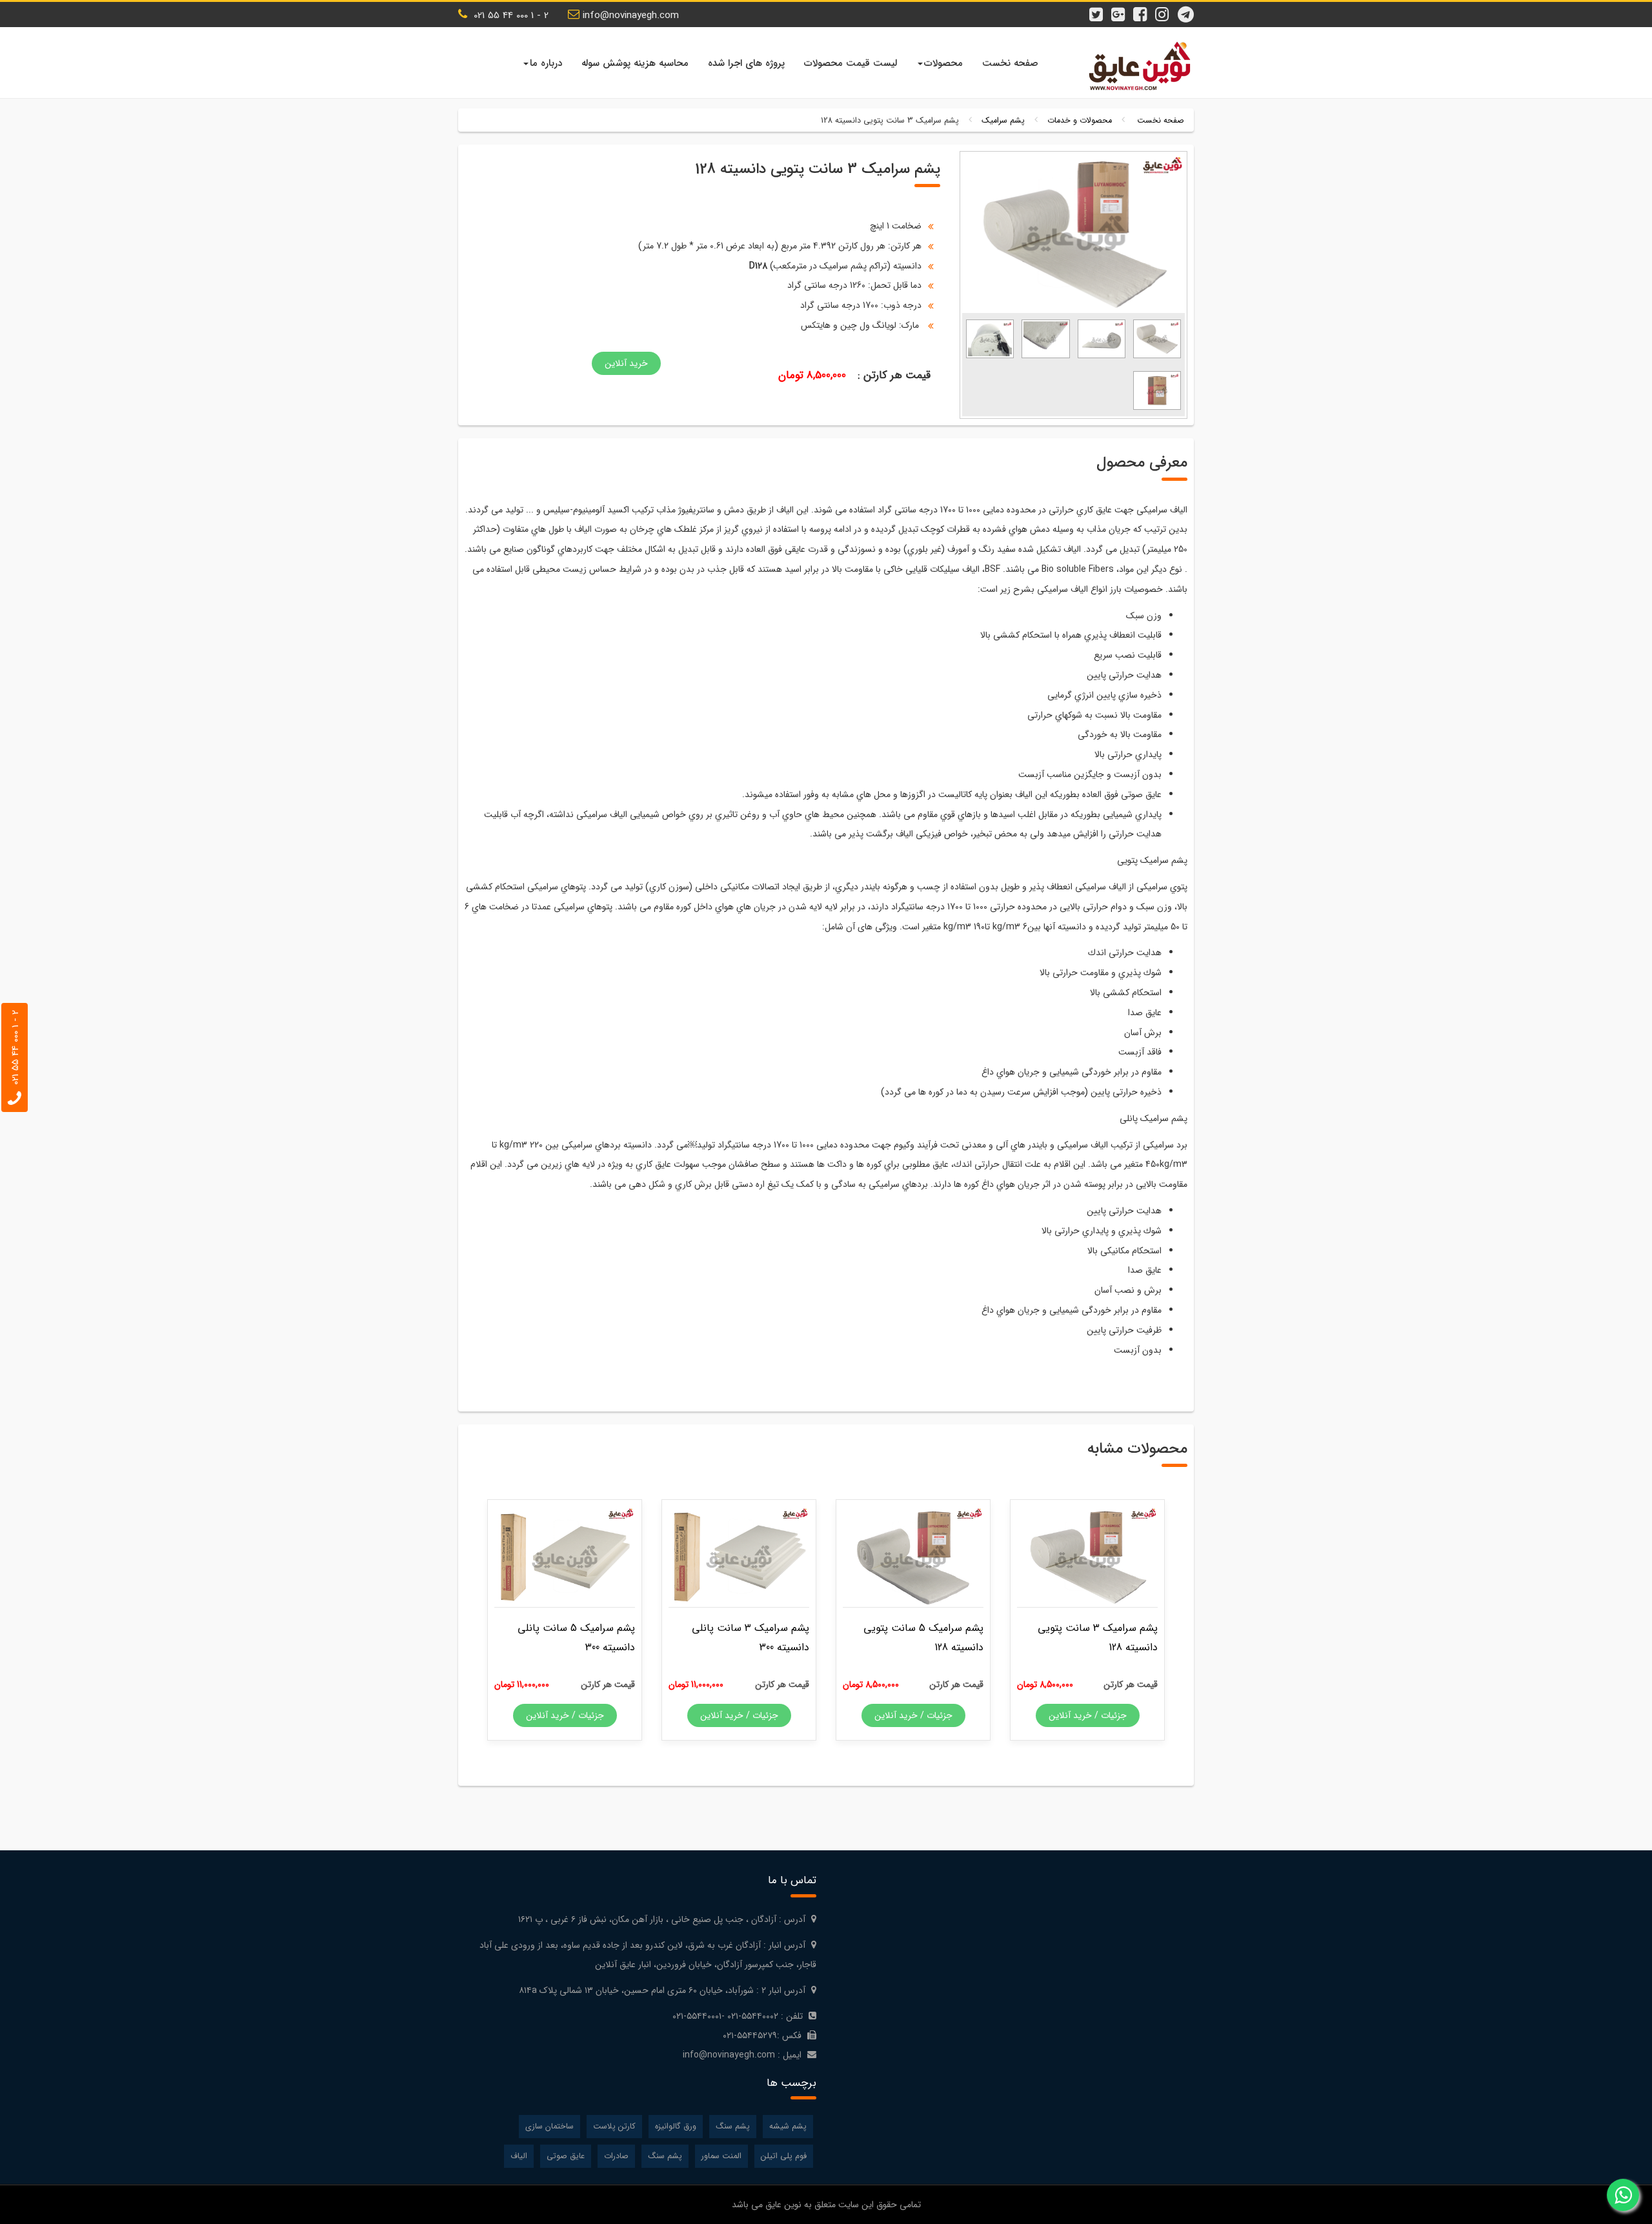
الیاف (519, 2156)
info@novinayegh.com (631, 15)
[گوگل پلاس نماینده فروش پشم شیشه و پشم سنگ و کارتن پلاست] (1122, 8)
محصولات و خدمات (1080, 121)
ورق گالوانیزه (676, 2127)
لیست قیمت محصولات (851, 63)
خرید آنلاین (626, 363)
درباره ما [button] (546, 63)
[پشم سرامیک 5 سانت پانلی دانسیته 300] (565, 1557)
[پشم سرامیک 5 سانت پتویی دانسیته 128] (913, 1557)
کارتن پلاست (614, 2127)
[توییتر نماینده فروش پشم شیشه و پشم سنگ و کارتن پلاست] (1100, 8)
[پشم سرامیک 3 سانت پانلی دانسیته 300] (739, 1557)
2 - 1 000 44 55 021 (509, 15)
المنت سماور (721, 2156)
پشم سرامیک (1003, 121)
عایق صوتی (566, 2156)
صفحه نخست (1010, 63)
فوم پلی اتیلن (784, 2156)
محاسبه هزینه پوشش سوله (635, 63)
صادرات (616, 2156)
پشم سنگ (733, 2127)
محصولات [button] (943, 63)
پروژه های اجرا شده (746, 63)
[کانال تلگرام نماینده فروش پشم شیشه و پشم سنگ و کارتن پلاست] (1187, 8)
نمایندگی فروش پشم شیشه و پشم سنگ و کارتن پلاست (1136, 66)
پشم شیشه (788, 2127)
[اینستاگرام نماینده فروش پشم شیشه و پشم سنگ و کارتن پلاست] (1165, 8)
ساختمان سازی (549, 2127)
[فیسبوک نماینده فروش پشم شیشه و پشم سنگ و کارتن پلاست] (1143, 8)
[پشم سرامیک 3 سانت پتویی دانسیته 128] (1157, 338)
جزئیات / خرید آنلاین (1088, 1715)
